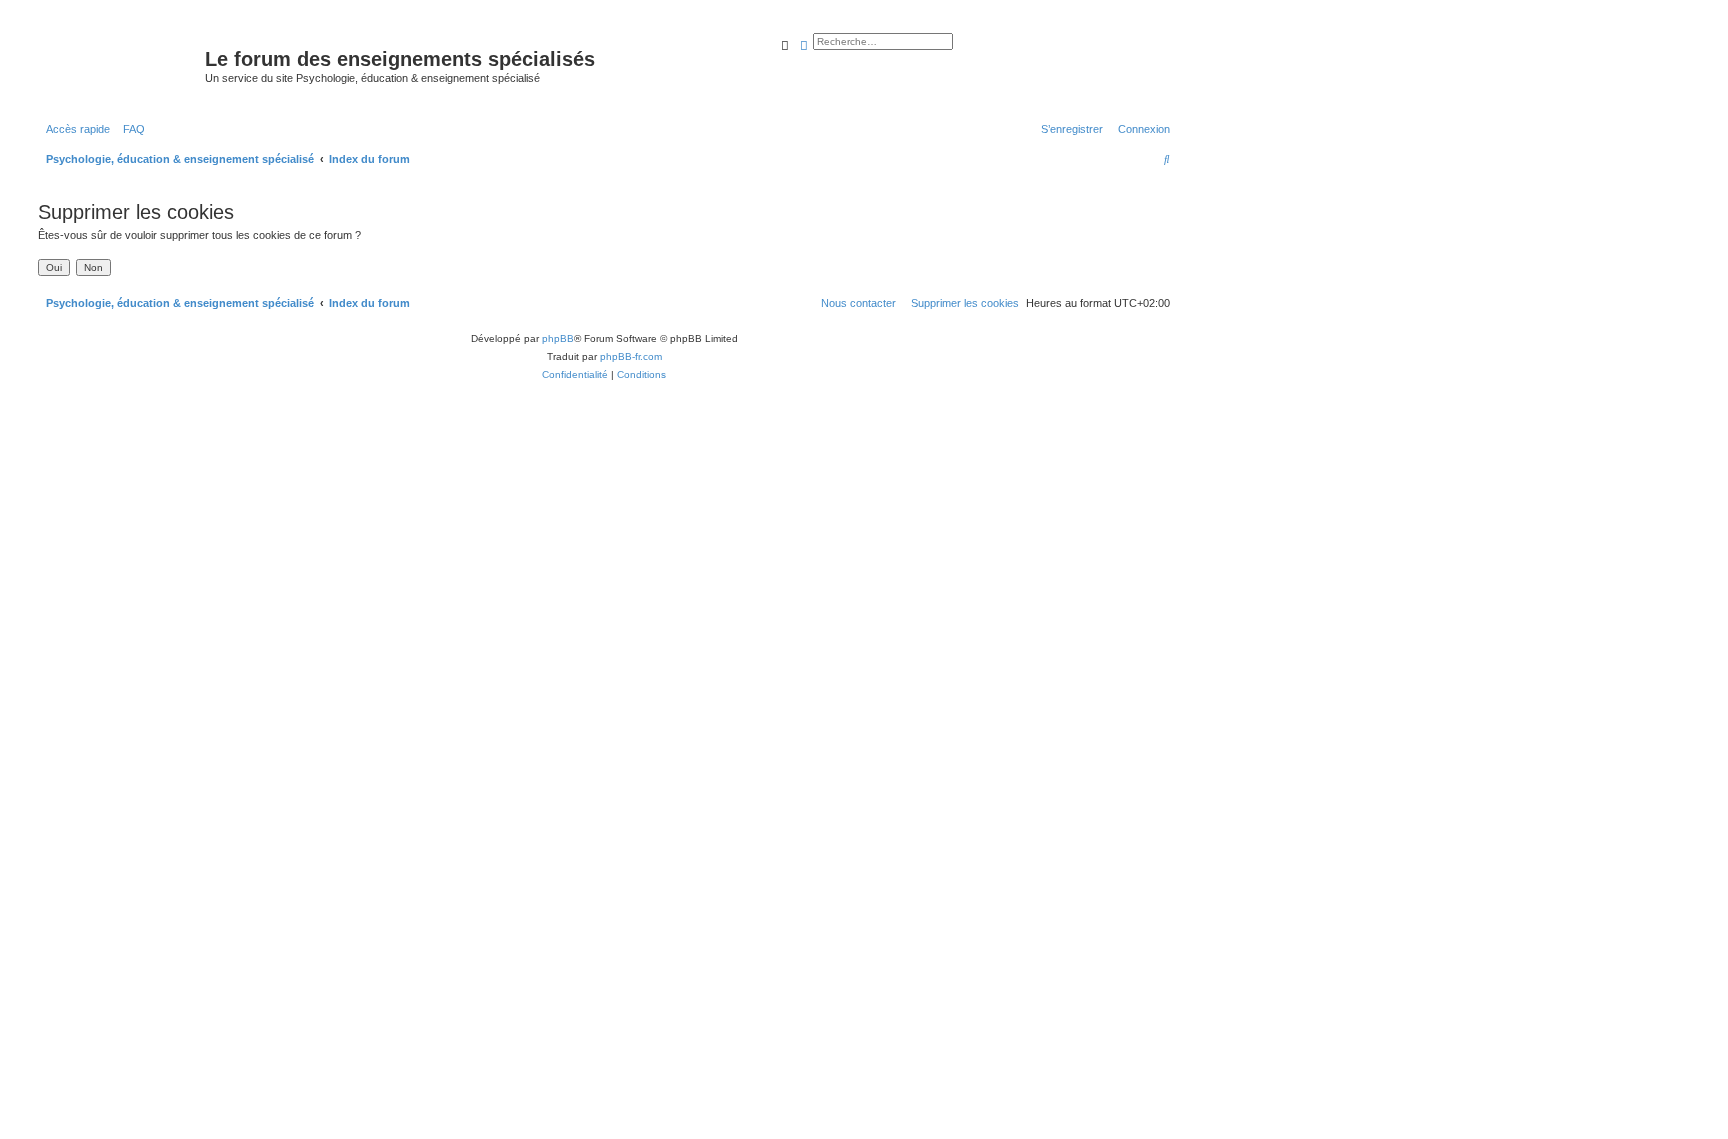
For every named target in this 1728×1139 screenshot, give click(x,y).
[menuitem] (130, 129)
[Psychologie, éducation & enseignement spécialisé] (119, 65)
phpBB (558, 338)
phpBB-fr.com (631, 356)
